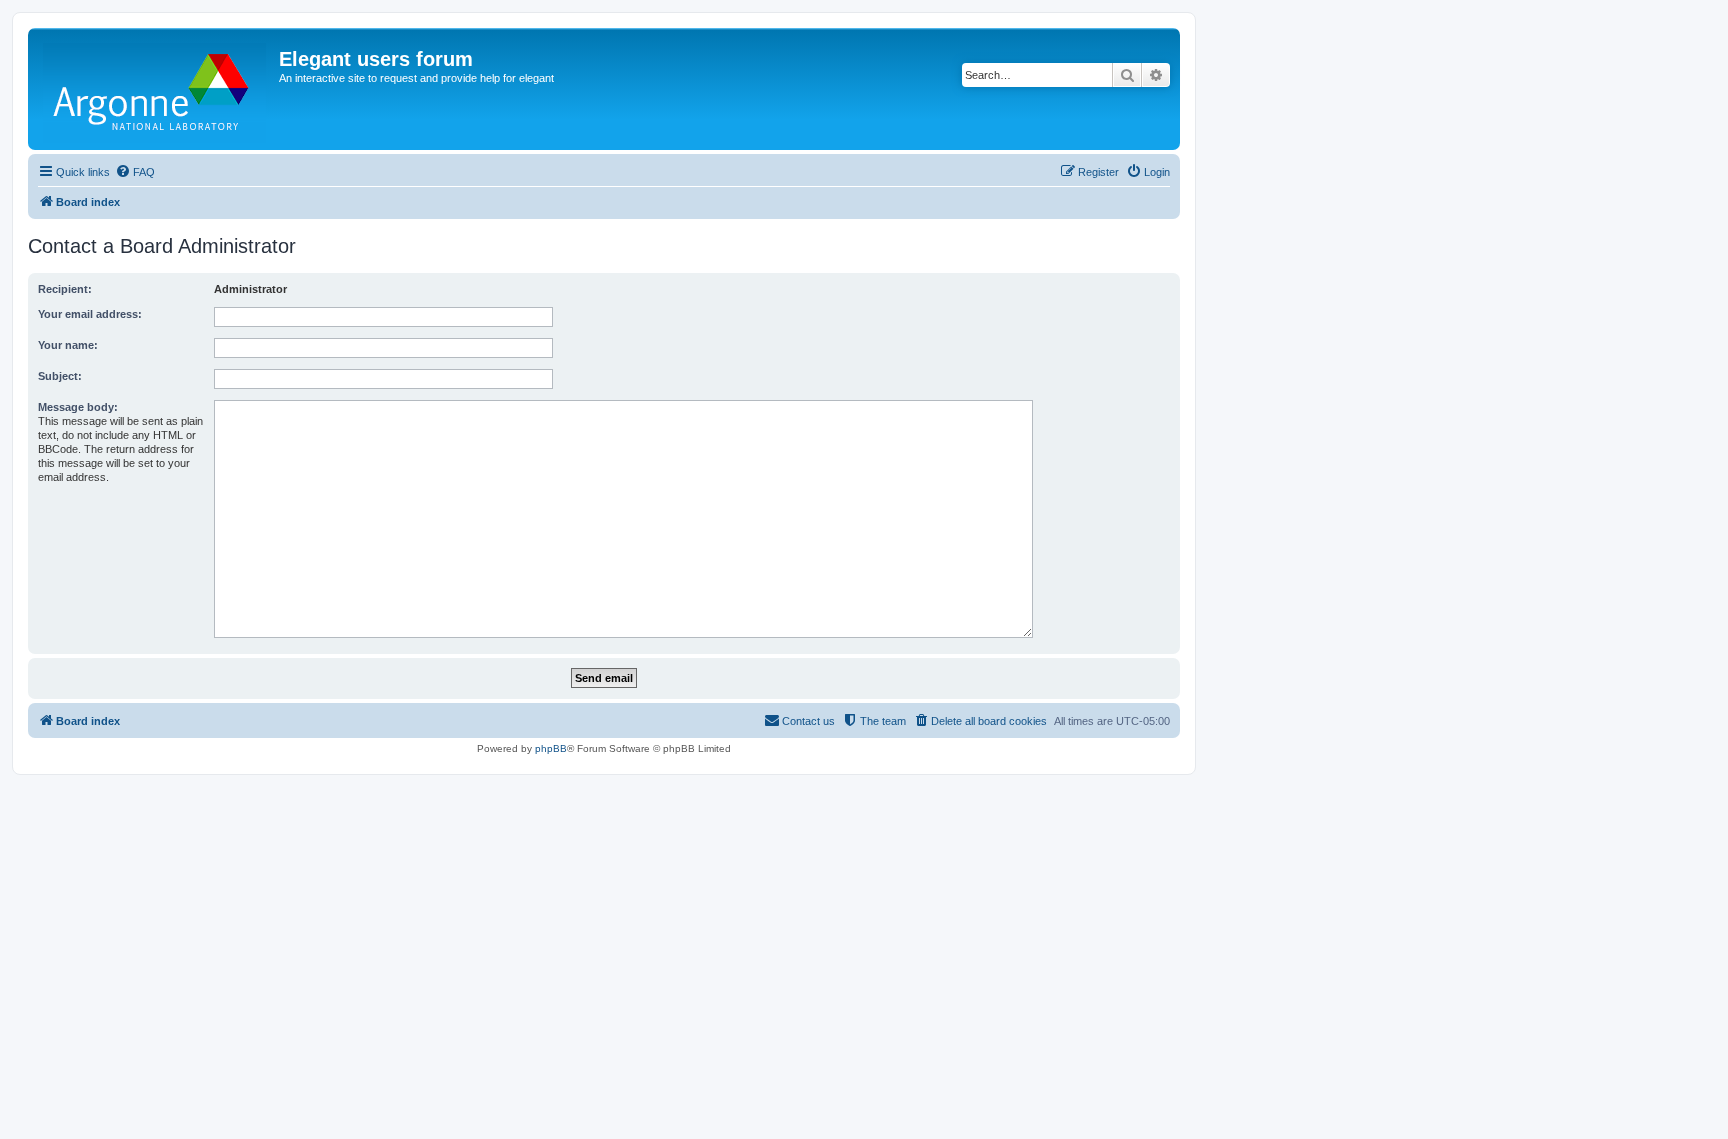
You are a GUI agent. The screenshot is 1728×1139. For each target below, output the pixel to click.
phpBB (551, 748)
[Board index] (156, 89)
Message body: (78, 407)
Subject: (60, 376)
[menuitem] (135, 172)
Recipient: (65, 289)
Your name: (68, 345)
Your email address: (90, 314)
